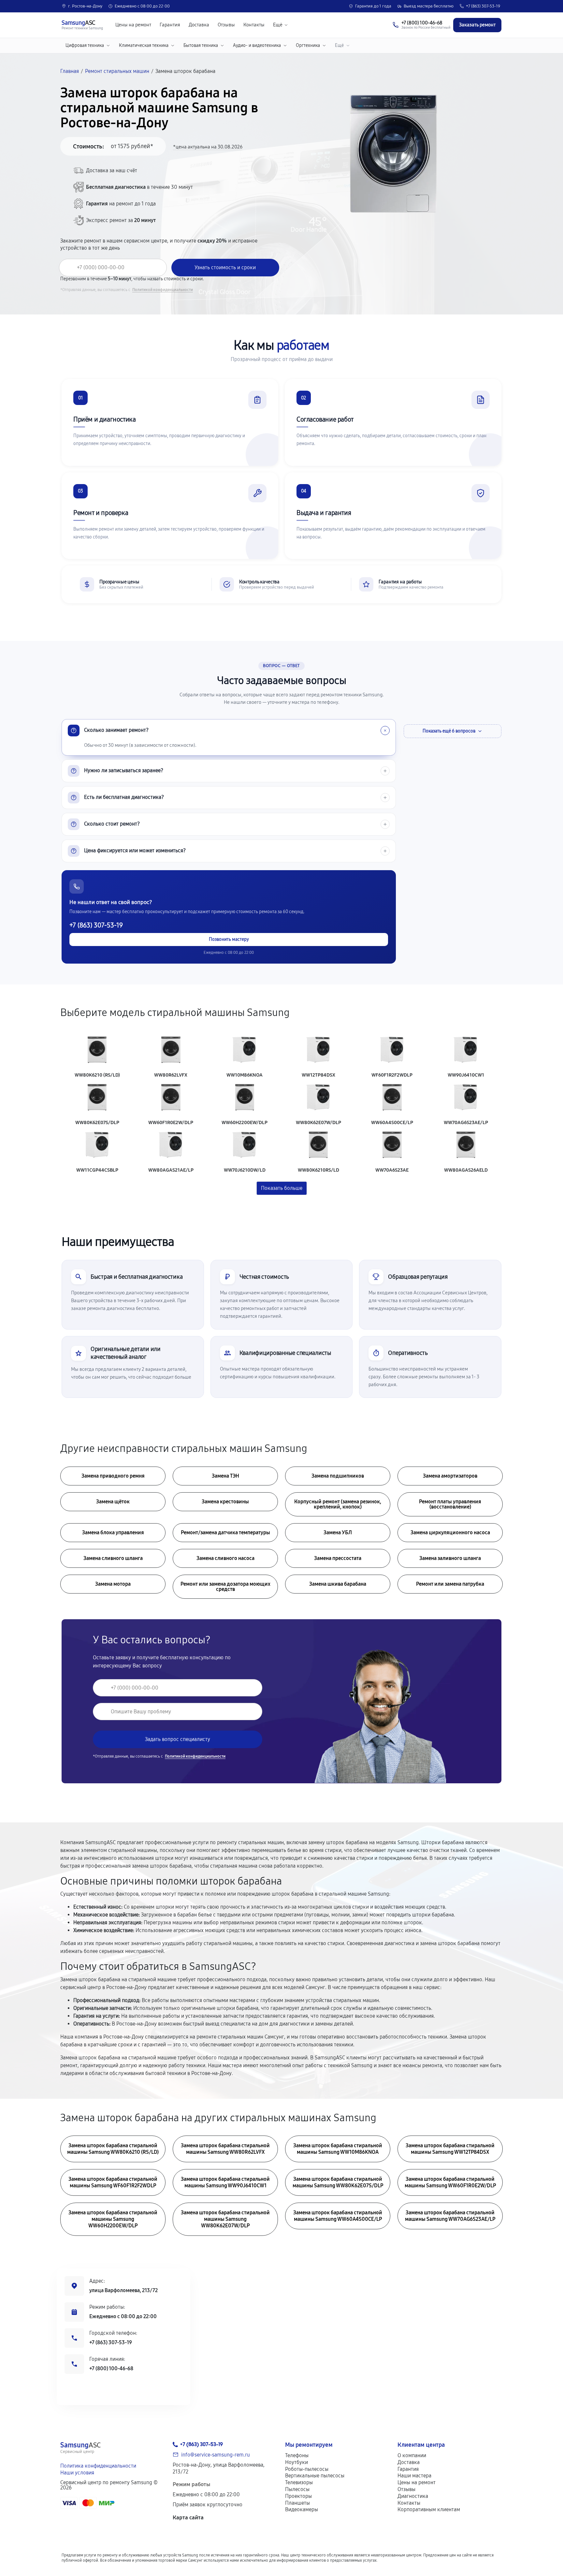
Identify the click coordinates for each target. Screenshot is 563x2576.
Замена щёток (113, 1502)
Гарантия (170, 25)
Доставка (199, 25)
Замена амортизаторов (450, 1476)
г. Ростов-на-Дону (85, 6)
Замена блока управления (113, 1532)
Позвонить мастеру (229, 939)
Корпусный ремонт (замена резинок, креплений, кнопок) (338, 1504)
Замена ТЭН (225, 1476)
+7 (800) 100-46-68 (111, 2368)
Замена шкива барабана (338, 1584)
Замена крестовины (225, 1502)
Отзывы (226, 25)
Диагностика (413, 2496)
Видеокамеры (302, 2509)
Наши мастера (414, 2476)
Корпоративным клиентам (429, 2509)
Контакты (254, 25)
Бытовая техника (201, 45)
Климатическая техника (144, 45)
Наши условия (77, 2473)
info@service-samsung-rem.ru (216, 2455)
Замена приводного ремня (113, 1476)
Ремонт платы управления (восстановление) (450, 1504)
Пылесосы (297, 2489)
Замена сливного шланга (113, 1558)
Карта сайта (188, 2518)
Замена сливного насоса (225, 1558)
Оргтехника (308, 45)
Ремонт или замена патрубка (450, 1584)
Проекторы (298, 2496)
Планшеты (297, 2503)
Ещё (278, 25)
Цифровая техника (85, 45)
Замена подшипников (338, 1476)
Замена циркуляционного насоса (450, 1532)
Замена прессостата (338, 1558)
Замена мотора (113, 1584)
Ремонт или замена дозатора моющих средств (225, 1587)
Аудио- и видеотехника (257, 45)
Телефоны (297, 2455)
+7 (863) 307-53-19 (483, 6)
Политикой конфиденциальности (163, 290)
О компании (412, 2455)
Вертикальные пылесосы (315, 2476)
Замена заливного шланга (450, 1558)
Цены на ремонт (133, 25)
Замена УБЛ (338, 1532)
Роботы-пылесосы (307, 2469)
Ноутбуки (296, 2462)
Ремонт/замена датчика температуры (225, 1532)
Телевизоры (299, 2482)
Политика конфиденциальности (98, 2466)
